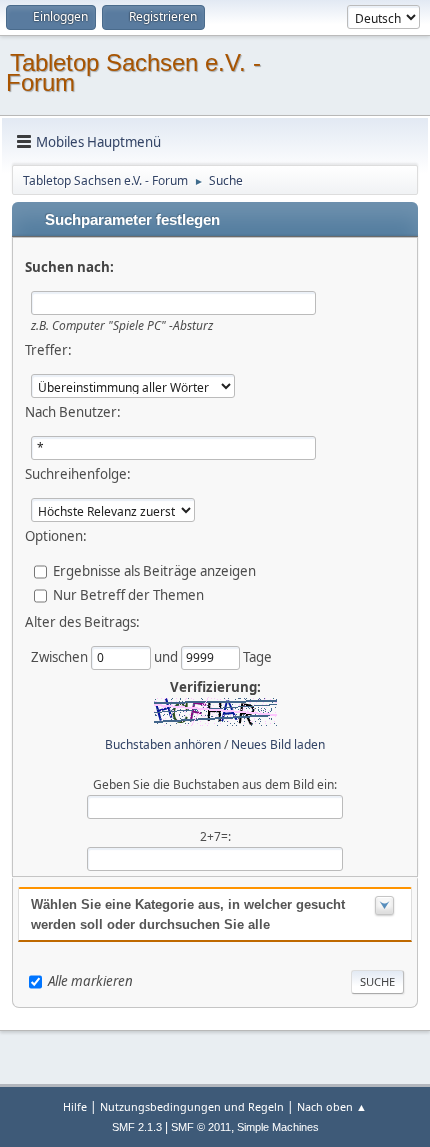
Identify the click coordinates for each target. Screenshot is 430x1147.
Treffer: (48, 350)
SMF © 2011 (201, 1127)
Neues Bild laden (278, 744)
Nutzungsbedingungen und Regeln (192, 1106)
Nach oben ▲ (332, 1106)
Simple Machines (278, 1127)
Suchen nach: (69, 267)
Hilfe (75, 1106)
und (167, 657)
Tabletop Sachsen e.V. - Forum (133, 72)
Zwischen (61, 657)
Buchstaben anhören (163, 744)
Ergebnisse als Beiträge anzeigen (154, 571)
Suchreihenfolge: (78, 474)
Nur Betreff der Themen (128, 595)
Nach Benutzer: (73, 412)
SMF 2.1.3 (137, 1127)
